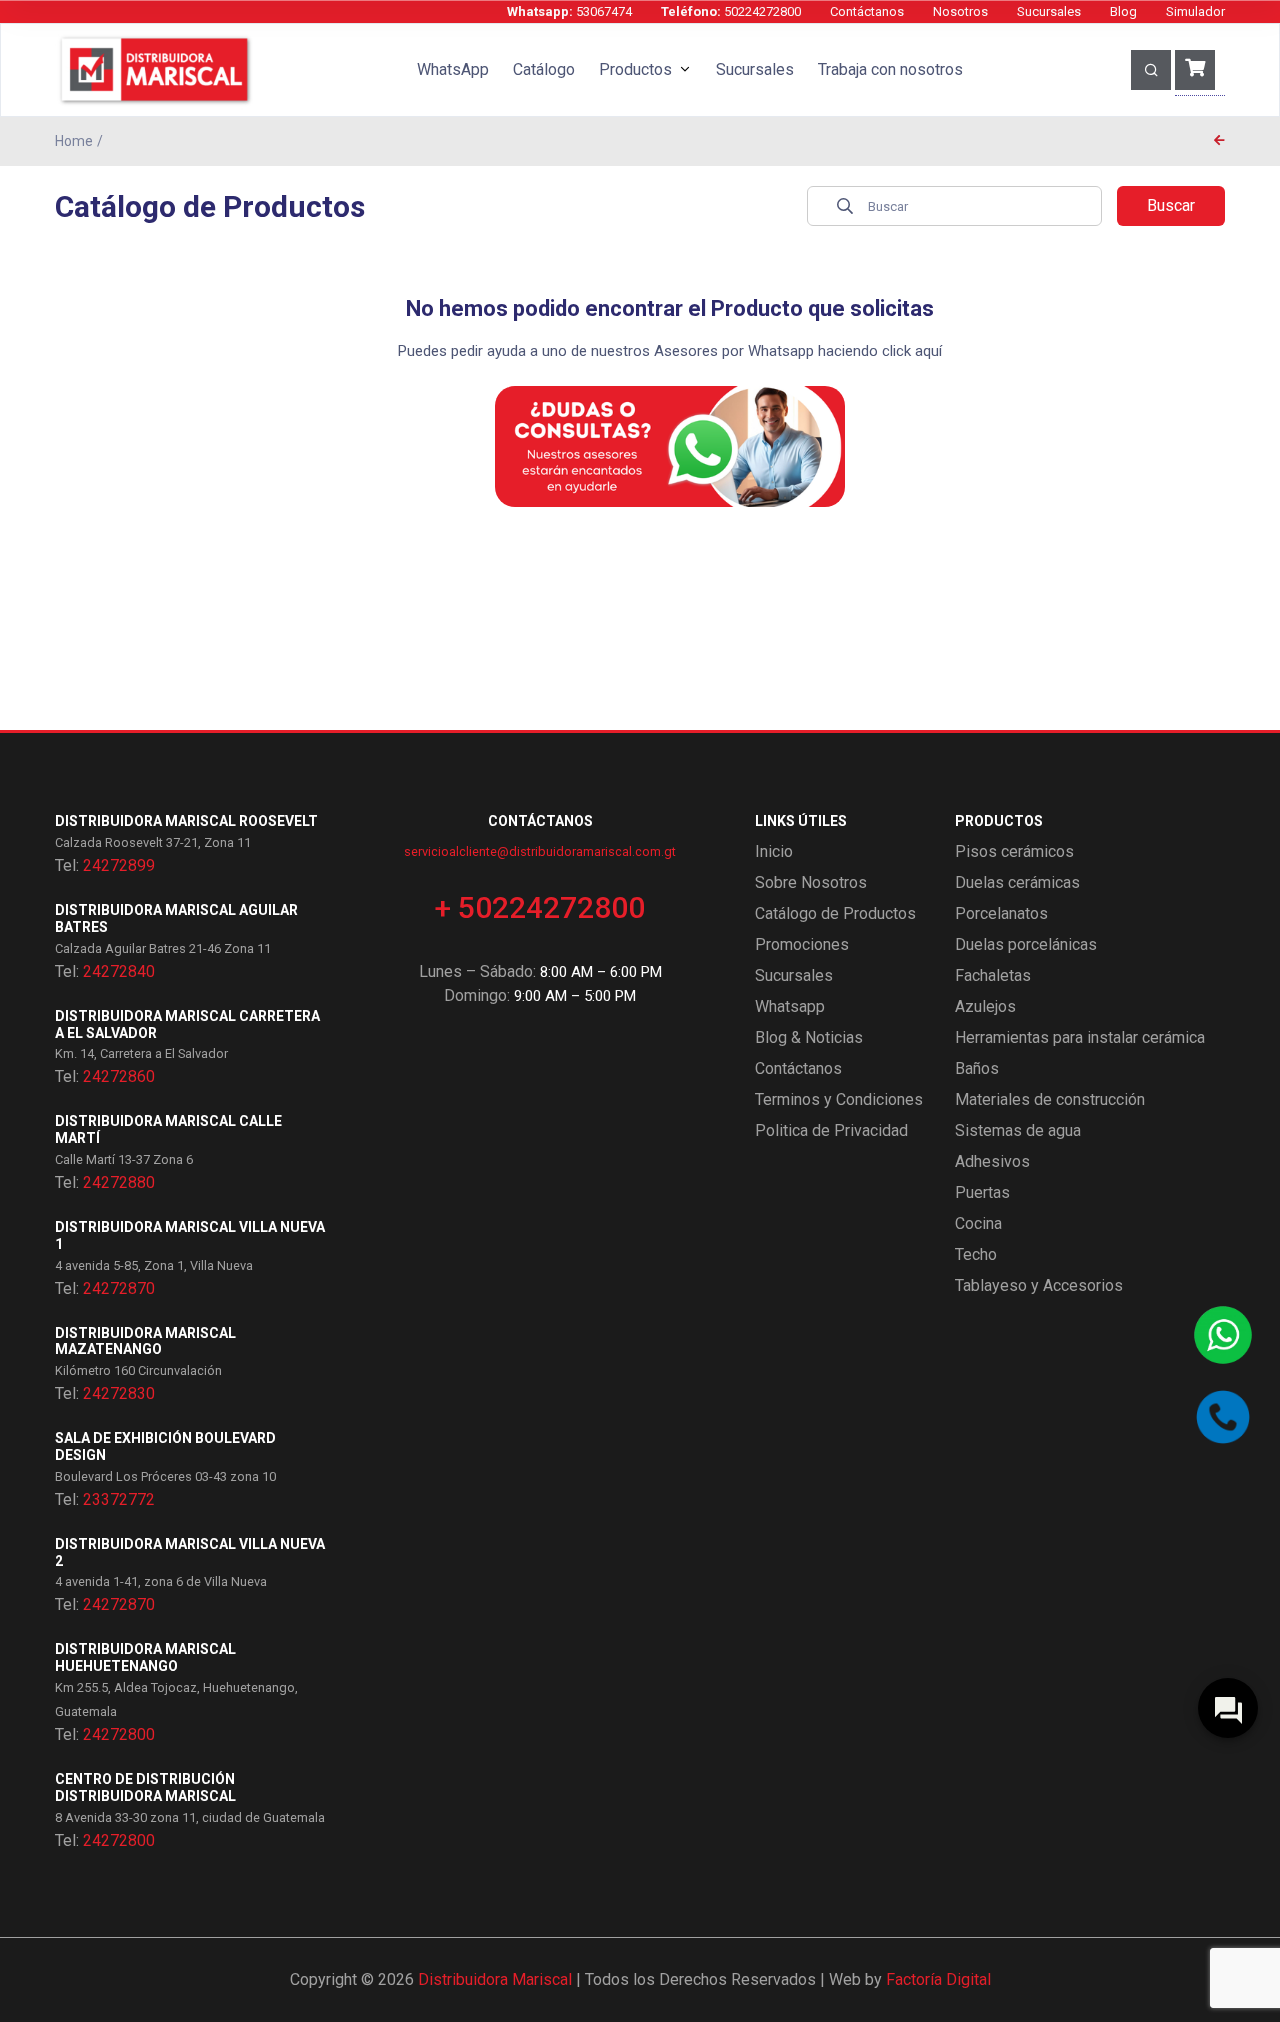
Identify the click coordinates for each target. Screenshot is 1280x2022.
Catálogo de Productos (835, 913)
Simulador (1195, 11)
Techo (976, 1254)
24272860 (119, 1076)
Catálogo (544, 69)
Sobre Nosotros (811, 882)
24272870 (119, 1288)
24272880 (119, 1182)
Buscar (1171, 205)
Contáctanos (867, 11)
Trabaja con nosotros (890, 69)
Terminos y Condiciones (839, 1099)
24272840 (119, 971)
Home (74, 141)
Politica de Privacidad (831, 1130)
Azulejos (985, 1006)
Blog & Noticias (809, 1037)
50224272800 (731, 11)
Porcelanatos (1001, 913)
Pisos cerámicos (1014, 851)
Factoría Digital (938, 1979)
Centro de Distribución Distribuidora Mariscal (145, 1787)
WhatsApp (453, 69)
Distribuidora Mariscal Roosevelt (186, 821)
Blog (1123, 11)
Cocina (978, 1223)
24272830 (119, 1393)
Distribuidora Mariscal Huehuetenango (145, 1657)
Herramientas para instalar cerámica (1080, 1037)
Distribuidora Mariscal (495, 1979)
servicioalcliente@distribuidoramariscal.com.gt (540, 851)
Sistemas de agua (1018, 1130)
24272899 (119, 865)
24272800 (119, 1734)
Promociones (802, 944)
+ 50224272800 (540, 907)
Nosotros (960, 11)
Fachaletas (993, 975)
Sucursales (1049, 11)
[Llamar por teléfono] (1223, 1417)
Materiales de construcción (1050, 1099)
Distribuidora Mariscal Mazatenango (145, 1341)
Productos (635, 69)
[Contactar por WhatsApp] (1223, 1335)
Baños (977, 1068)
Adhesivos (992, 1161)
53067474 (569, 11)
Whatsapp (790, 1006)
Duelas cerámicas (1017, 882)
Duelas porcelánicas (1026, 944)
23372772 (119, 1499)
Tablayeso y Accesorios (1039, 1285)
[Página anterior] (1219, 141)
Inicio (774, 851)
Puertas (982, 1192)
